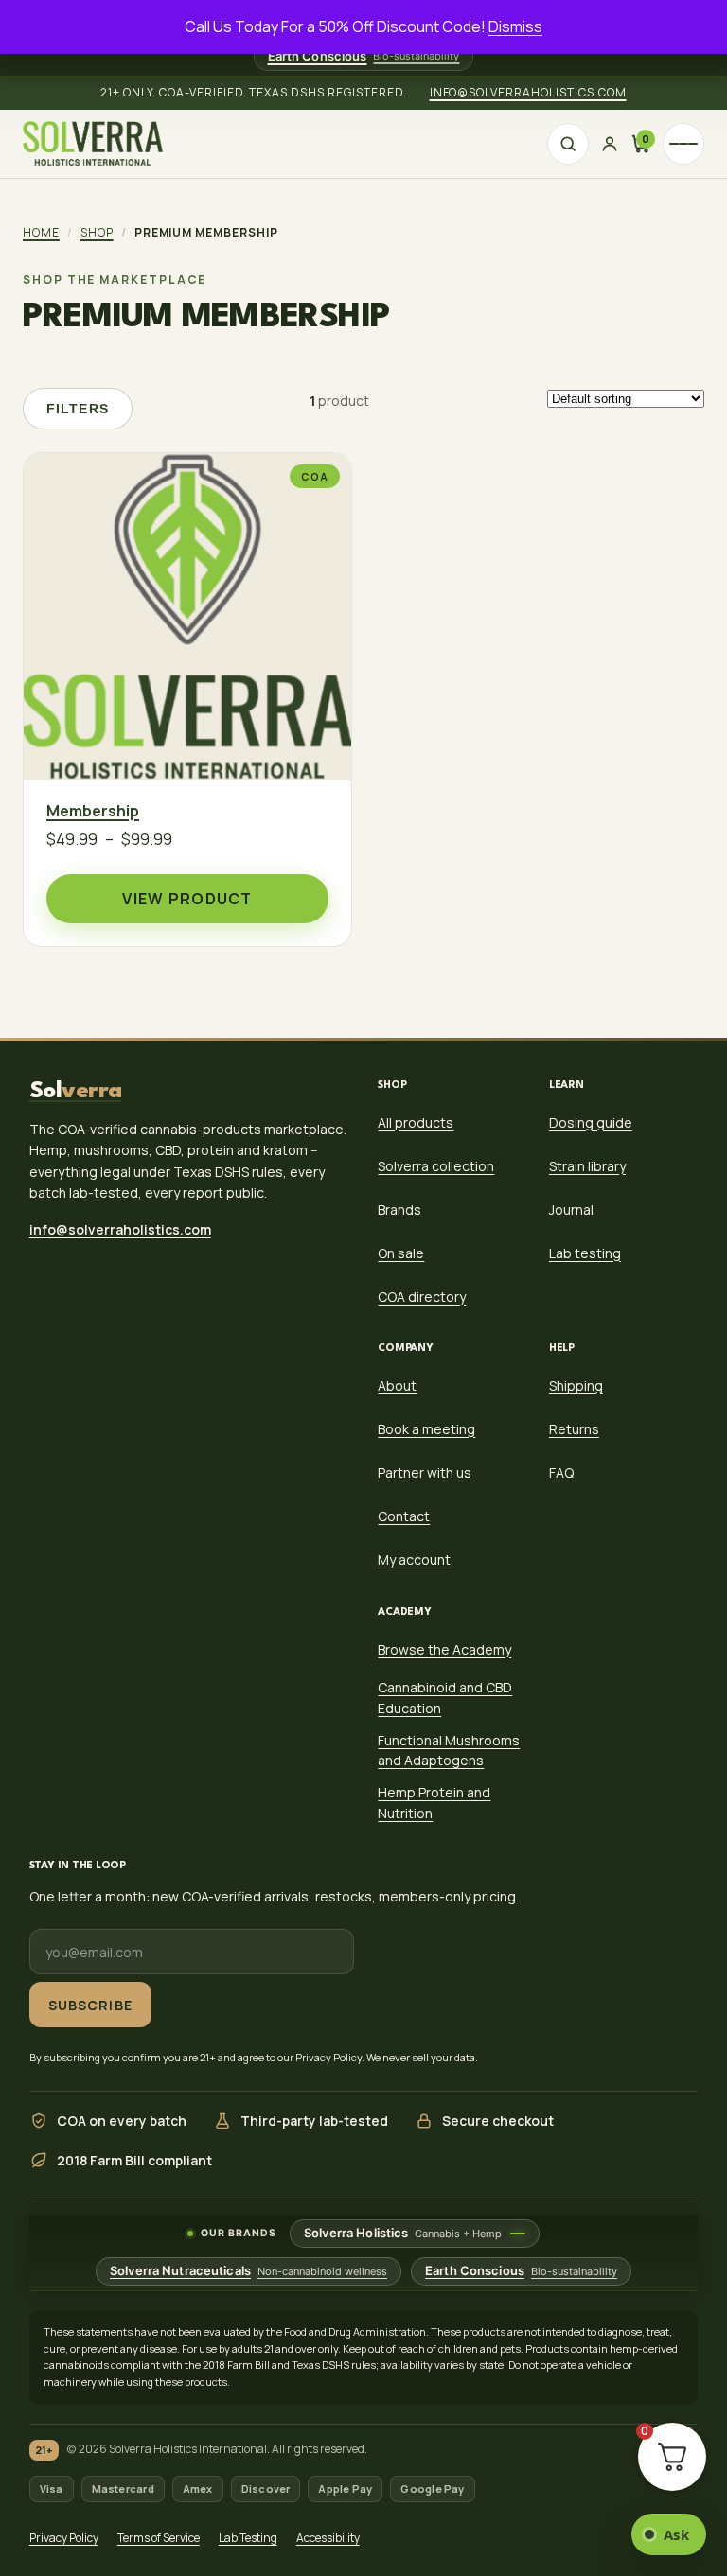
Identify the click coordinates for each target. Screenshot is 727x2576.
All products (416, 1122)
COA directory (422, 1297)
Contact (404, 1516)
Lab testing (585, 1253)
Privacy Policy (64, 2538)
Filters (78, 409)
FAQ (561, 1472)
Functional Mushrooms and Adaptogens (449, 1751)
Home (41, 232)
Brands (399, 1209)
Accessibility (328, 2538)
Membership (93, 812)
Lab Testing (248, 2538)
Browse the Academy (444, 1649)
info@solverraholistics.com (528, 92)
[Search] (568, 144)
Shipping (576, 1385)
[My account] (610, 144)
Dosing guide (591, 1122)
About (397, 1385)
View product (187, 899)
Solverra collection (436, 1166)
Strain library (587, 1166)
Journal (571, 1209)
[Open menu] (683, 144)
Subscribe (90, 2004)
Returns (574, 1429)
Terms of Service (159, 2538)
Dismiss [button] (515, 26)
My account (414, 1560)
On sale (401, 1253)
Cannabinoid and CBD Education (445, 1698)
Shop (97, 232)
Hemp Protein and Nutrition (434, 1803)
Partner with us (425, 1472)
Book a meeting (426, 1429)
